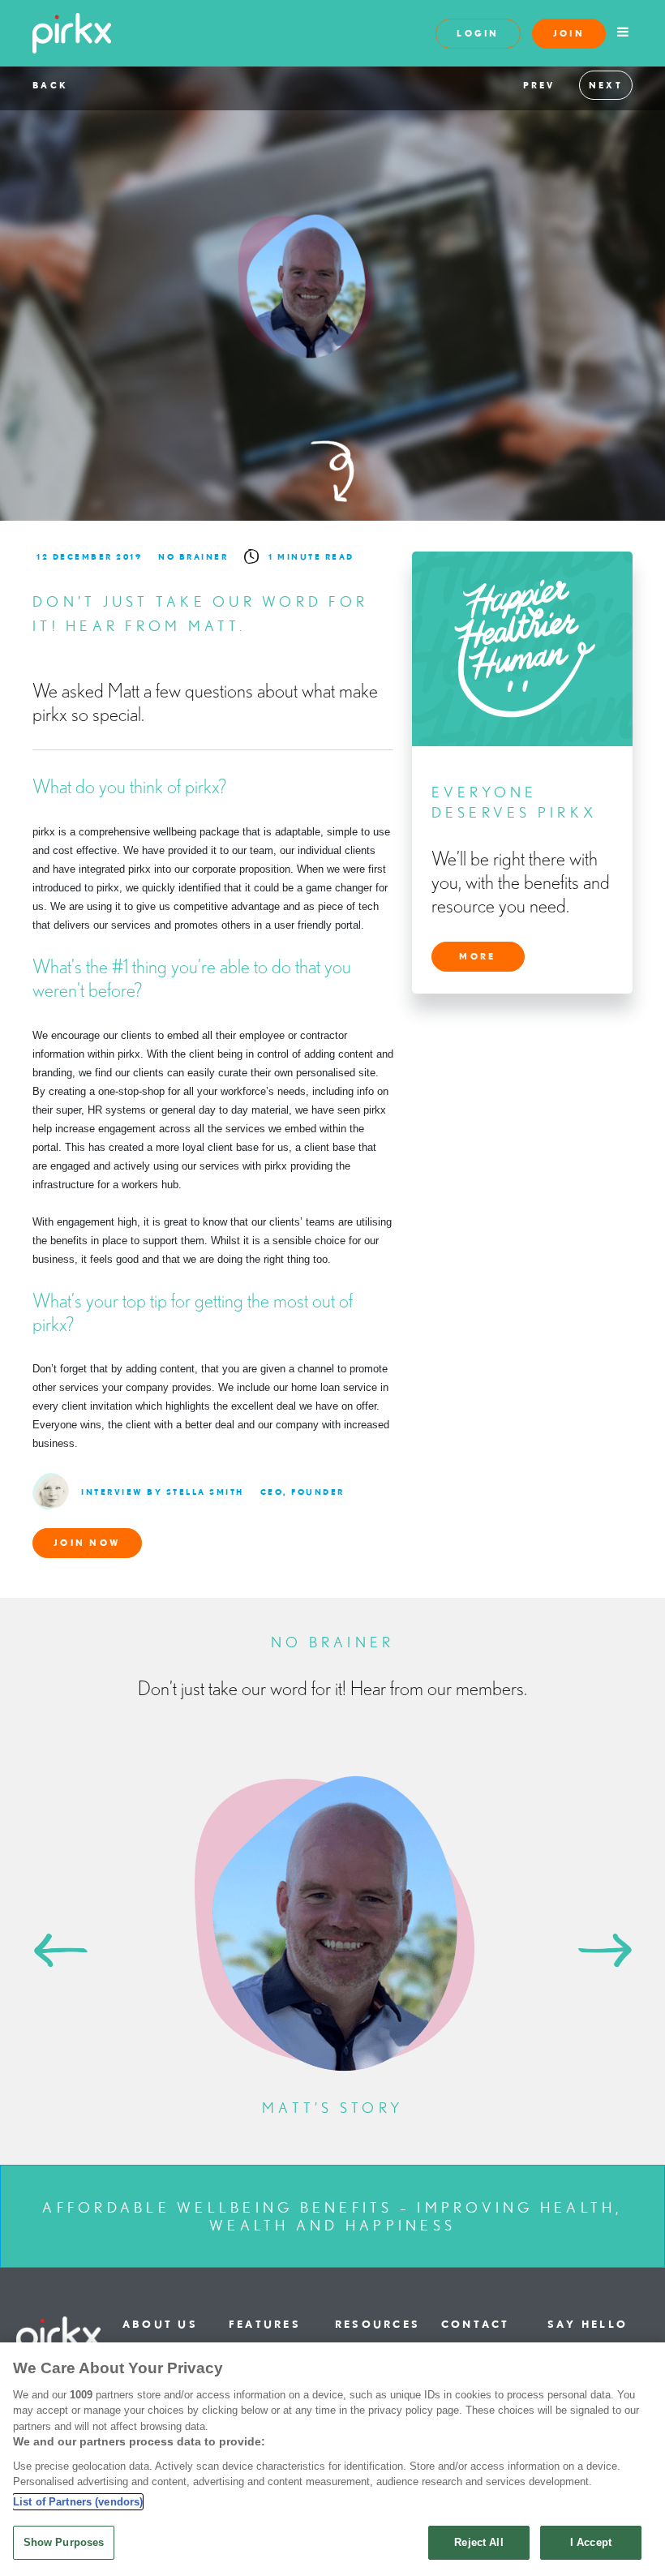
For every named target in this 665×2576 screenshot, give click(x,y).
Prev (539, 85)
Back (50, 85)
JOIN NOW (87, 1543)
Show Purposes (64, 2542)
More (477, 956)
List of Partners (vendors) (78, 2502)
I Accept (591, 2542)
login (478, 33)
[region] (332, 2459)
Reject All (478, 2542)
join (569, 33)
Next (606, 85)
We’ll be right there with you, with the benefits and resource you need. (521, 882)
